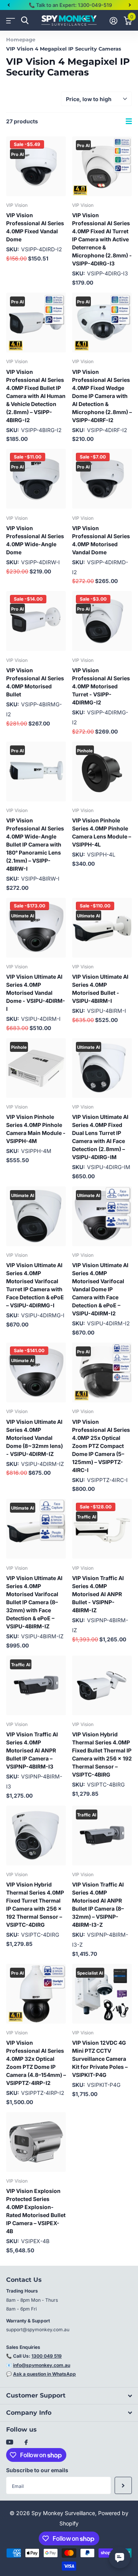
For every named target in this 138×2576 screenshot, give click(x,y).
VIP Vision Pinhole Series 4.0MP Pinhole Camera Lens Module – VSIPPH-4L (102, 832)
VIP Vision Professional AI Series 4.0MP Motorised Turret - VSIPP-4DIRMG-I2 (101, 686)
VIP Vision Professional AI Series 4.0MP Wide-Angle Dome (35, 540)
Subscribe (123, 2485)
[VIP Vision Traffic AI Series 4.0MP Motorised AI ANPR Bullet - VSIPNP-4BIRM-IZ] (102, 1529)
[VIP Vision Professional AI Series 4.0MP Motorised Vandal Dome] (102, 479)
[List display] (129, 121)
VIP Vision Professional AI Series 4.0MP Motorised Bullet (35, 682)
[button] (8, 5)
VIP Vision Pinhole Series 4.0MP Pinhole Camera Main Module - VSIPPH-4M (36, 1129)
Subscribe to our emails (37, 2470)
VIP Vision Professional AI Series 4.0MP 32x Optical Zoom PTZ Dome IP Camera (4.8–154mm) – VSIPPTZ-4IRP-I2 (36, 2063)
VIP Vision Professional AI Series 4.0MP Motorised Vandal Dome (101, 540)
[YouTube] (10, 2443)
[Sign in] (113, 21)
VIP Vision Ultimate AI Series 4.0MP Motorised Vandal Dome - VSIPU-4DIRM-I (36, 993)
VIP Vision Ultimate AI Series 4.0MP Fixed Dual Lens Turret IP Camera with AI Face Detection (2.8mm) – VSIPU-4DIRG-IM (100, 1137)
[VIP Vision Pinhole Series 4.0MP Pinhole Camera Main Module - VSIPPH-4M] (36, 1068)
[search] (25, 20)
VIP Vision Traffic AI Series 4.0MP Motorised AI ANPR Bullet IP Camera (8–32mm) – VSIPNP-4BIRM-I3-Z (98, 1905)
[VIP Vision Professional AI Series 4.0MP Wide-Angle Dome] (36, 479)
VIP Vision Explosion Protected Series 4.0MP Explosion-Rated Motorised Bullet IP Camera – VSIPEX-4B (36, 2211)
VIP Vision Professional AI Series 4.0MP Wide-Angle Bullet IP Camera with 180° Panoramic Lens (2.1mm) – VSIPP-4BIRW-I (35, 844)
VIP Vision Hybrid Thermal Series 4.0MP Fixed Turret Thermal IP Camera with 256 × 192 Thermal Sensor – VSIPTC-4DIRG (35, 1905)
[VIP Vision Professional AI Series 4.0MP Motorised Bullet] (36, 621)
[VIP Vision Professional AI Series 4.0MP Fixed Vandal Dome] (36, 166)
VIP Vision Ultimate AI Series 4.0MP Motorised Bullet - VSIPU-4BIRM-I (100, 989)
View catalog (11, 20)
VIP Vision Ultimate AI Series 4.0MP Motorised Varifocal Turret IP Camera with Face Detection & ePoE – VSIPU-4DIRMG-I (35, 1285)
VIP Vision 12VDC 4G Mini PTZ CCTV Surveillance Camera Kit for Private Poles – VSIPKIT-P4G (100, 2059)
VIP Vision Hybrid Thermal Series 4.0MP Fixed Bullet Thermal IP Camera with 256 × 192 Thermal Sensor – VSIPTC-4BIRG (102, 1754)
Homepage (21, 39)
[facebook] (26, 2443)
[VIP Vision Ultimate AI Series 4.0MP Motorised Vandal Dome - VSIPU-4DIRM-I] (36, 928)
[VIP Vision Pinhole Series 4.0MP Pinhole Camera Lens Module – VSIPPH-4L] (102, 771)
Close (69, 2396)
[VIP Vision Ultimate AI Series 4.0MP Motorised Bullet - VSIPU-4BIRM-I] (102, 928)
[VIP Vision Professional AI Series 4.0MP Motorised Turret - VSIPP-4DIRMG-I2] (102, 621)
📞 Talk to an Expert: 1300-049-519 (70, 5)
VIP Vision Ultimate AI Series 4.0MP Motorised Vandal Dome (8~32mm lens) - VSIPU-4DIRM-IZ (34, 1438)
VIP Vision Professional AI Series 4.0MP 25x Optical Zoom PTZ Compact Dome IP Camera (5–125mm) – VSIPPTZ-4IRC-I (101, 1446)
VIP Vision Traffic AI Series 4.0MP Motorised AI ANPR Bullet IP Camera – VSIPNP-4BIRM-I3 (32, 1750)
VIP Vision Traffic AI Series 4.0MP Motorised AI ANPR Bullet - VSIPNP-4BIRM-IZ (98, 1594)
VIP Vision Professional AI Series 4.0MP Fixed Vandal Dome (35, 227)
